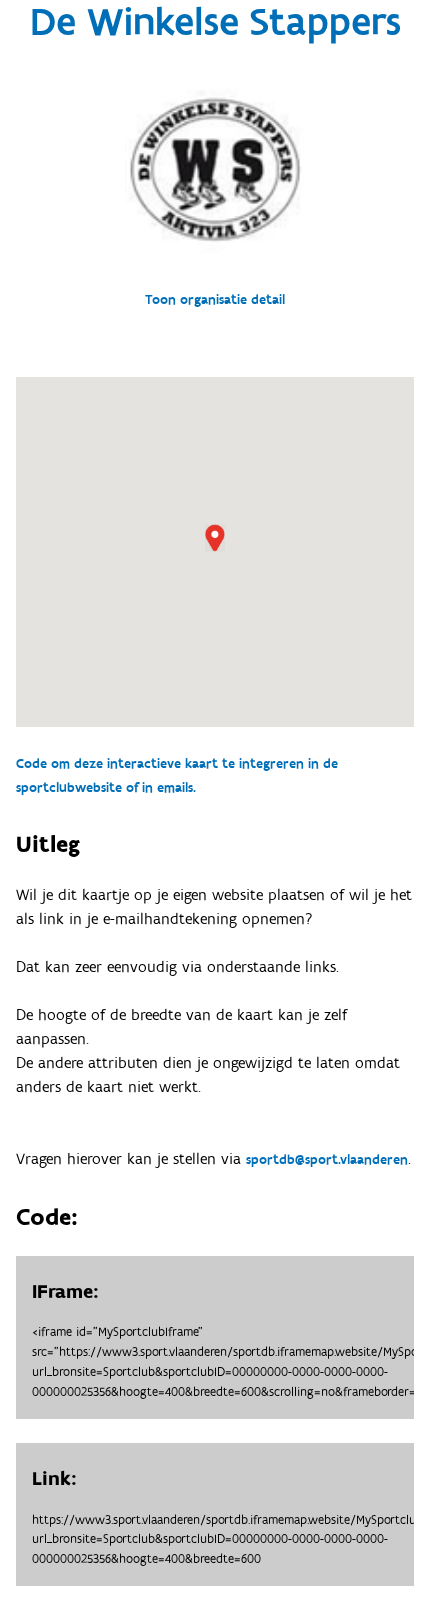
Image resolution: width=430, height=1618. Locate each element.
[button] (215, 538)
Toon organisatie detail (215, 300)
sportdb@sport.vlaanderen (327, 1160)
